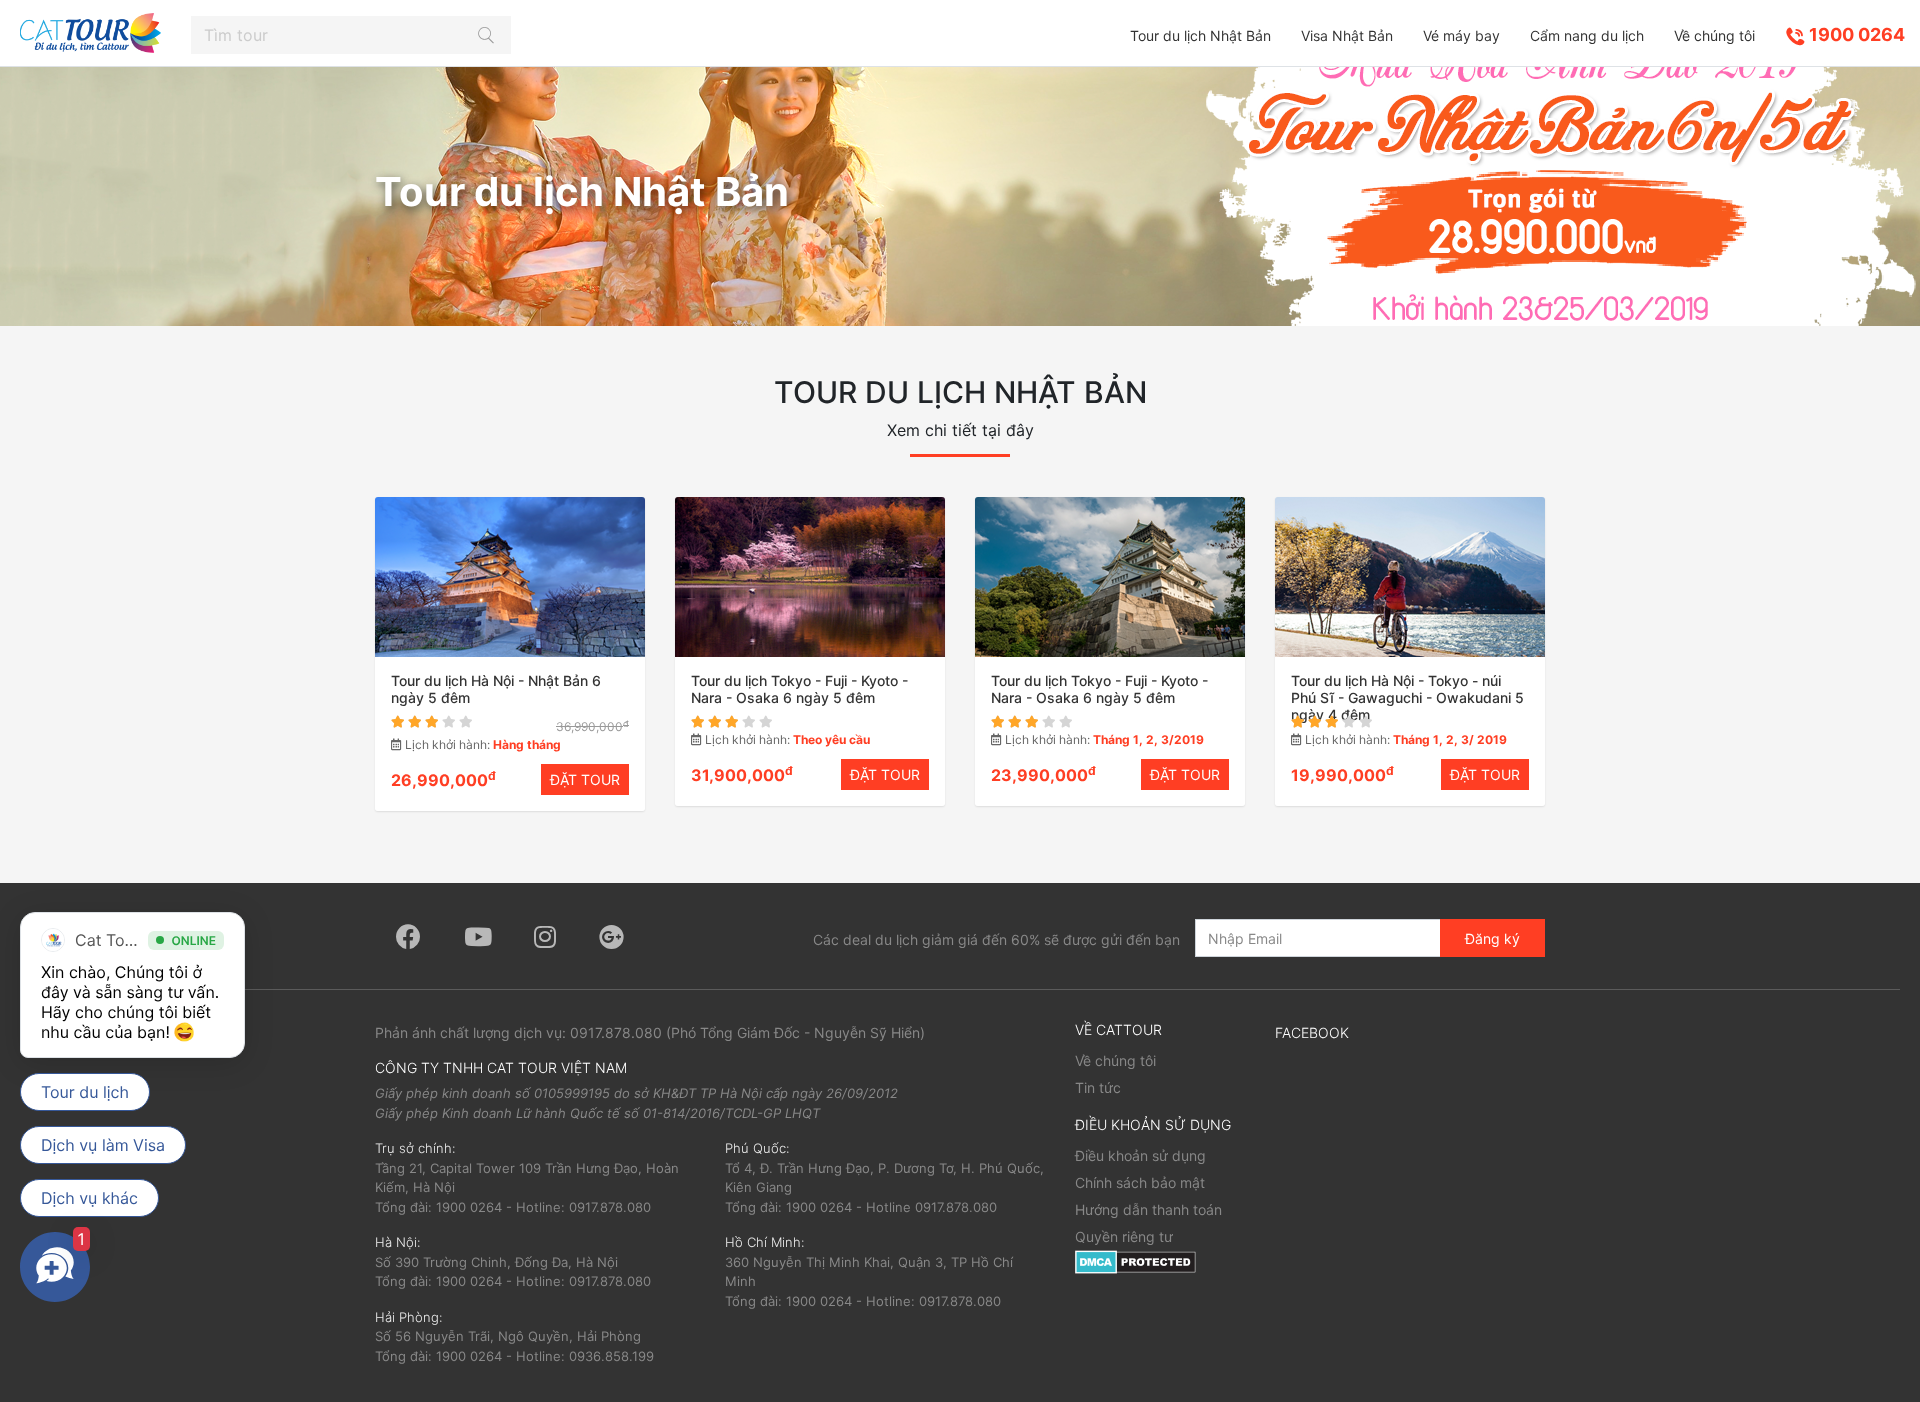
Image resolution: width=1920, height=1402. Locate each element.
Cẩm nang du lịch (1587, 35)
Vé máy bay (1461, 35)
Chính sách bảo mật (1140, 1182)
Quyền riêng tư (1124, 1236)
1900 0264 (1855, 34)
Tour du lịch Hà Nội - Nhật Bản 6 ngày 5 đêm (496, 689)
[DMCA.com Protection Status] (1135, 1260)
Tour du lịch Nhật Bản (1200, 35)
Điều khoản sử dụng (1140, 1155)
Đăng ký (1492, 938)
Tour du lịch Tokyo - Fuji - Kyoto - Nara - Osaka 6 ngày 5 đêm (799, 689)
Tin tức (1098, 1087)
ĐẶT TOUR (585, 779)
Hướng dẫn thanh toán (1148, 1209)
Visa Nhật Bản (1347, 35)
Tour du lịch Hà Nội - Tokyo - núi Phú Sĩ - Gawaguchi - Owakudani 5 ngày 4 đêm (1407, 697)
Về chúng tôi (1714, 35)
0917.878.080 (616, 1032)
